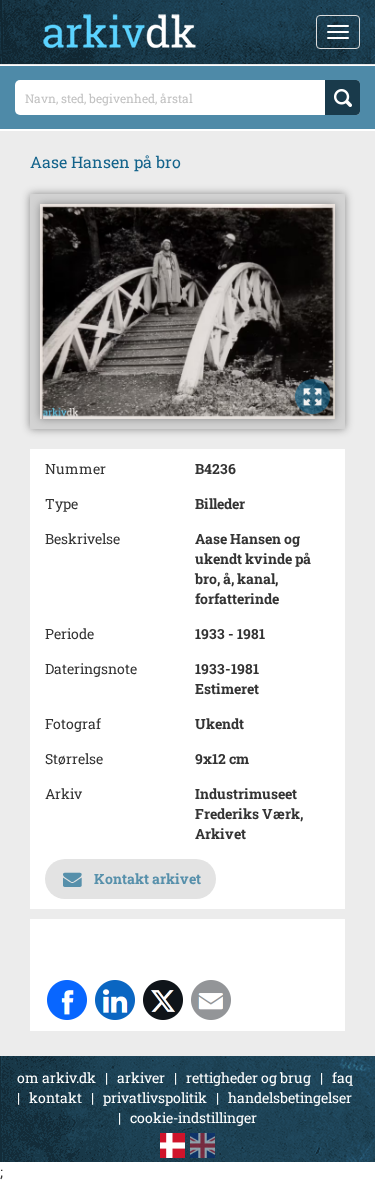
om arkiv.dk (56, 1077)
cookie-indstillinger (193, 1117)
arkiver (141, 1077)
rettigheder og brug (248, 1077)
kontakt (55, 1097)
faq (342, 1077)
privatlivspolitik (155, 1097)
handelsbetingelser (290, 1097)
